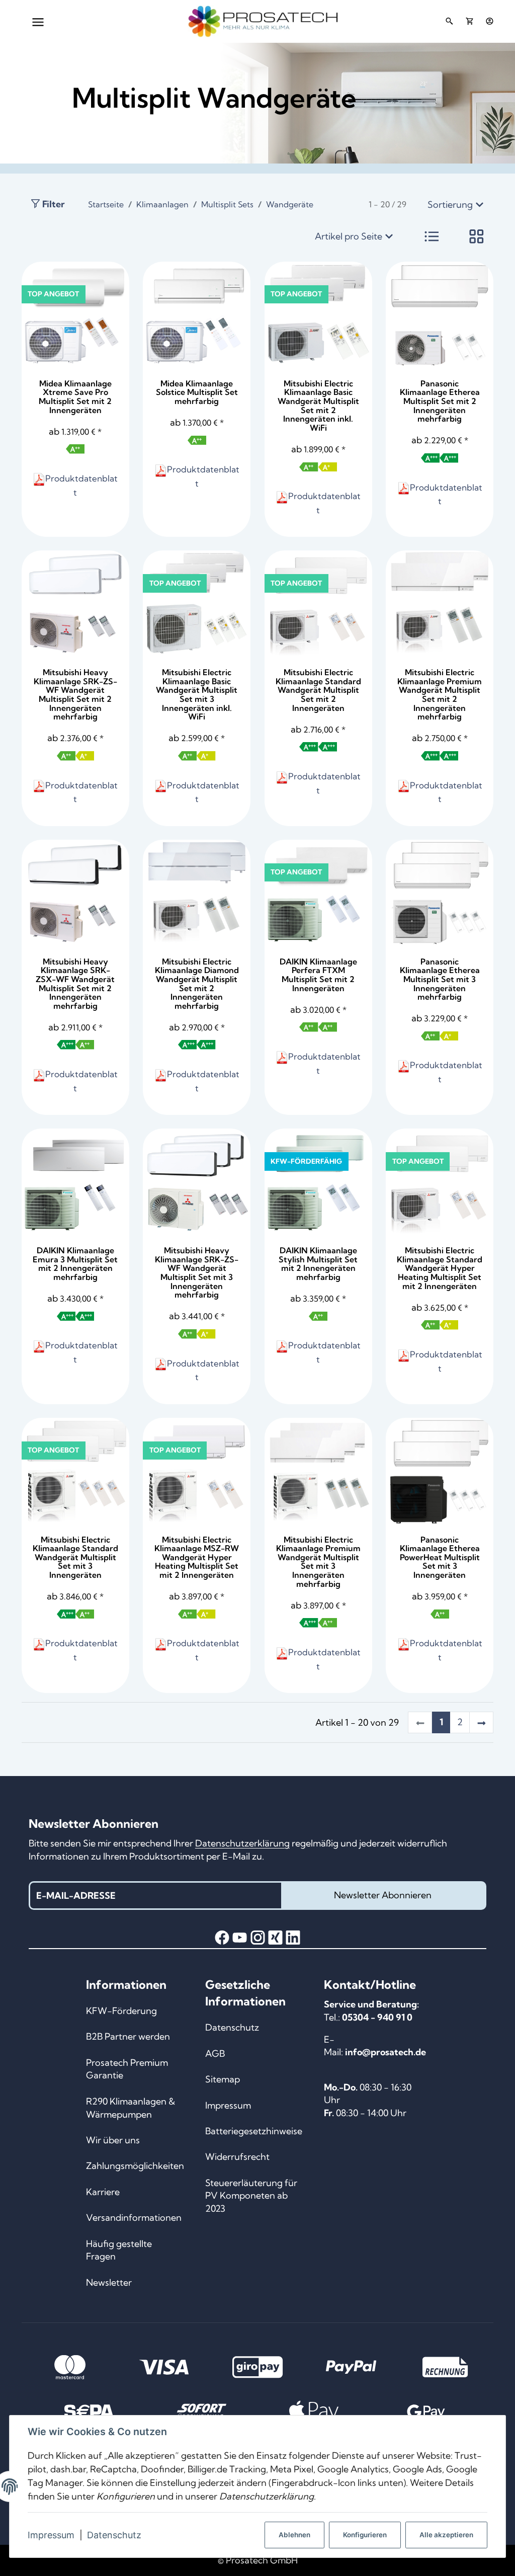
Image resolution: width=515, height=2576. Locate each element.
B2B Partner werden (128, 2036)
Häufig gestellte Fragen (119, 2250)
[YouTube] (240, 1938)
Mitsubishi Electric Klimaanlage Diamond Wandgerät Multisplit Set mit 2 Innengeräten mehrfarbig (197, 984)
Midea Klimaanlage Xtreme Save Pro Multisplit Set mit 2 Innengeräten (75, 397)
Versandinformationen (134, 2218)
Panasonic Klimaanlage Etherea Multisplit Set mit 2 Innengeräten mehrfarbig (440, 401)
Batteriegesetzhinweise (254, 2131)
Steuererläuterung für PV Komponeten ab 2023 (251, 2196)
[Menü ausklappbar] (38, 21)
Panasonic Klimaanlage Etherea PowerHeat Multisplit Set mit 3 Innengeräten (440, 1557)
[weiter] (481, 1722)
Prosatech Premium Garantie (127, 2069)
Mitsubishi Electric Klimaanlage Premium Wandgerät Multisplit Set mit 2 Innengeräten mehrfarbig (440, 694)
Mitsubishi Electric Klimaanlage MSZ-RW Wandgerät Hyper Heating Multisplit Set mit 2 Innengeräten (197, 1557)
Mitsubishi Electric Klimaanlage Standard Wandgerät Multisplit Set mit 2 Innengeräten (318, 690)
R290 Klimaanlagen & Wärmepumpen (131, 2108)
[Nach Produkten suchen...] (449, 21)
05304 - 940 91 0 (377, 2017)
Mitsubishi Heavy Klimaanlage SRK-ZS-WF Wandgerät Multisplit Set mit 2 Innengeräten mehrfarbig (75, 694)
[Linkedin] (293, 1938)
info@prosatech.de (385, 2052)
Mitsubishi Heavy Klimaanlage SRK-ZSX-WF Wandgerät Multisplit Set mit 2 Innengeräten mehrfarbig (75, 984)
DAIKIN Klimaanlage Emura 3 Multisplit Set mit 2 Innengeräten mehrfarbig (75, 1264)
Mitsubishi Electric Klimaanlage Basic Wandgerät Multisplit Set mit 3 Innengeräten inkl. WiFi (197, 694)
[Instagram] (258, 1938)
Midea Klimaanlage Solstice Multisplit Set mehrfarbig (197, 392)
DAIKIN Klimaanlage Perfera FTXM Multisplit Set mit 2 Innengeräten (318, 975)
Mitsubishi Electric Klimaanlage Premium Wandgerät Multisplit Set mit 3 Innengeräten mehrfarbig (318, 1562)
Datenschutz (114, 2535)
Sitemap (223, 2079)
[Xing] (275, 1938)
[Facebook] (222, 1938)
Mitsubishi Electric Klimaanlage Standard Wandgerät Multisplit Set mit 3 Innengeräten (75, 1557)
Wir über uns (113, 2140)
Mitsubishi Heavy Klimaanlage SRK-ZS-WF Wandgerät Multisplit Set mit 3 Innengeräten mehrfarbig (197, 1272)
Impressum (51, 2535)
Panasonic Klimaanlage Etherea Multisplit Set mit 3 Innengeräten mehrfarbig (440, 979)
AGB (215, 2054)
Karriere (103, 2192)
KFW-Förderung (121, 2011)
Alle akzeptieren (446, 2535)
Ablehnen (294, 2535)
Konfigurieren (365, 2535)
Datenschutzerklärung (242, 1843)
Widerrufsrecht (237, 2157)
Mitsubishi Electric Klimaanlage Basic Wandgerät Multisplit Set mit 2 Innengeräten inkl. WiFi (318, 406)
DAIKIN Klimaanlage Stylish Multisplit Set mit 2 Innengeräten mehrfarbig (318, 1264)
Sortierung (450, 205)
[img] (75, 449)
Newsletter (109, 2282)
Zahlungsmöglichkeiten (135, 2166)
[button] (432, 236)
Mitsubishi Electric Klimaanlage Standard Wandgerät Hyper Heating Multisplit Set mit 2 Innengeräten (440, 1268)
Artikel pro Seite (349, 236)
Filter (53, 204)
